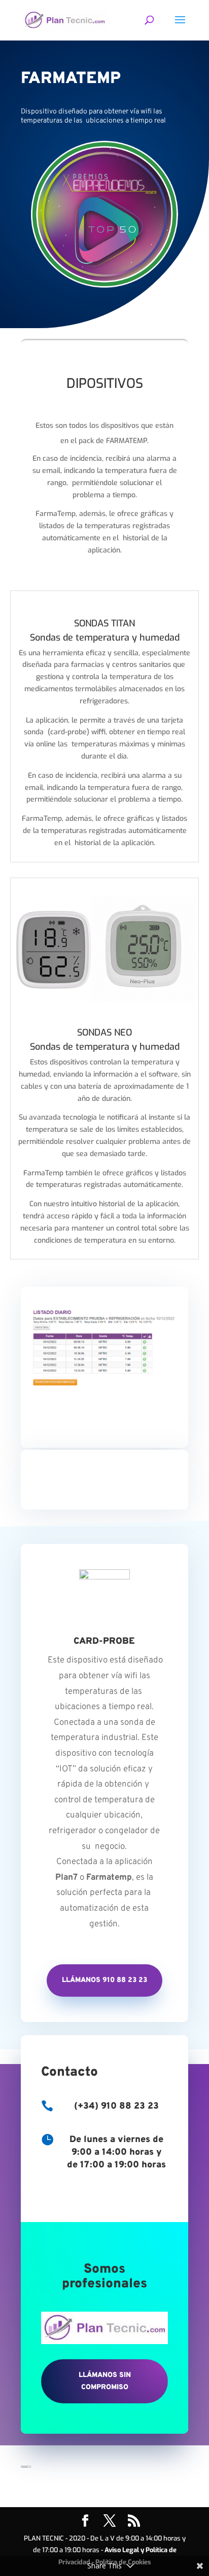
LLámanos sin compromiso (105, 2381)
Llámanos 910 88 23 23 (104, 1980)
